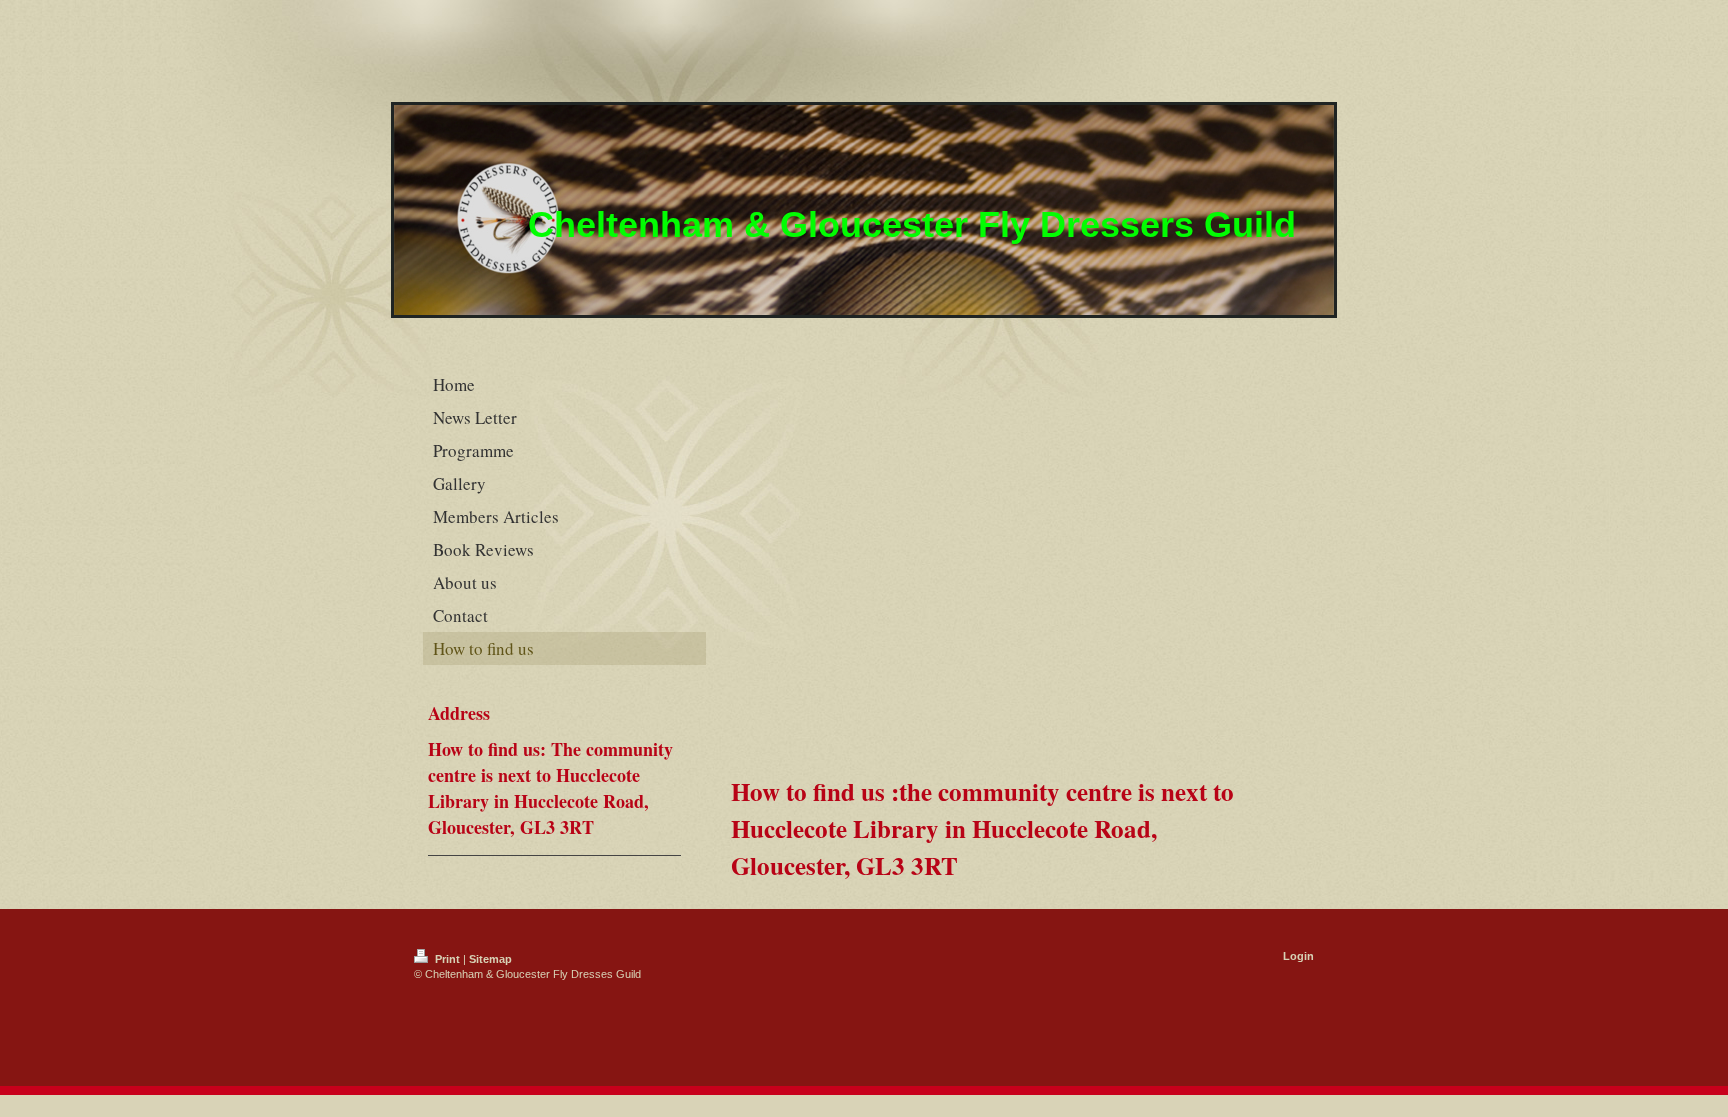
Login (1298, 956)
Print (447, 959)
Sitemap (490, 959)
